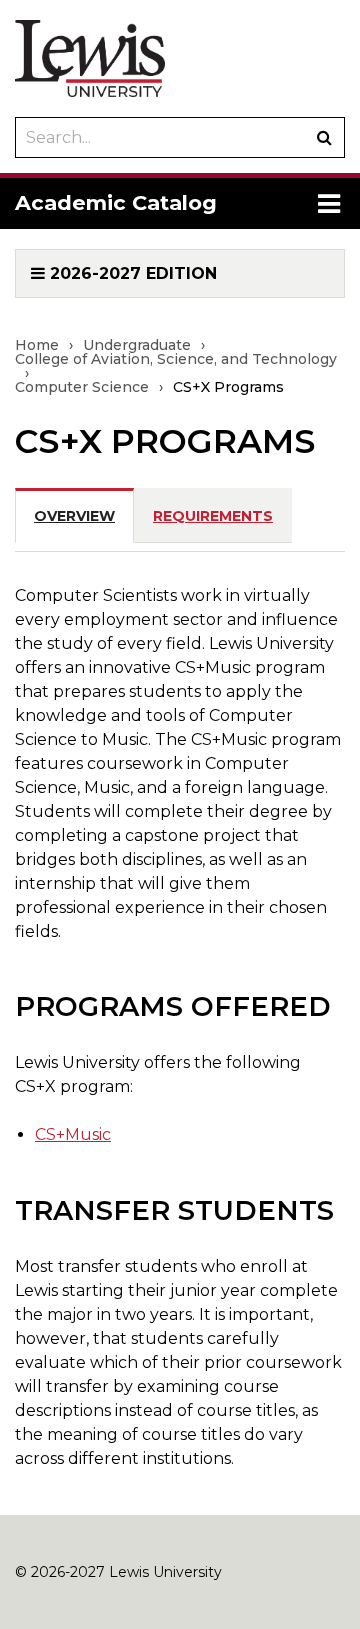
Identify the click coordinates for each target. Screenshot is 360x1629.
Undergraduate (137, 345)
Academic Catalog (116, 202)
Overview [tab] (74, 516)
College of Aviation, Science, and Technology (176, 359)
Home (37, 345)
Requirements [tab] (213, 516)
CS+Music (73, 1134)
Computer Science (82, 387)
